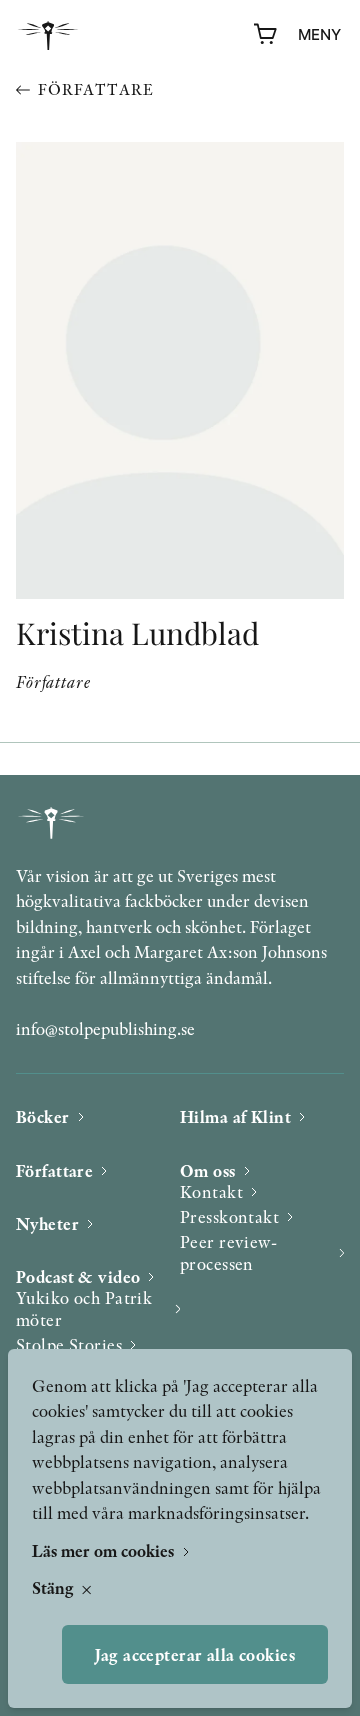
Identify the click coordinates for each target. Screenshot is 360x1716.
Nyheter (47, 1223)
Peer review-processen (228, 1252)
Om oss (208, 1170)
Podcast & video (78, 1276)
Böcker (43, 1116)
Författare (95, 89)
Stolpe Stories (69, 1344)
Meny (319, 34)
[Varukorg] (266, 35)
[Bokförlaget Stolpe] (48, 35)
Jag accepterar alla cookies (195, 1654)
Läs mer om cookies (105, 1550)
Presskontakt (229, 1216)
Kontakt (211, 1191)
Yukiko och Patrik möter (84, 1308)
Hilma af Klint (235, 1116)
